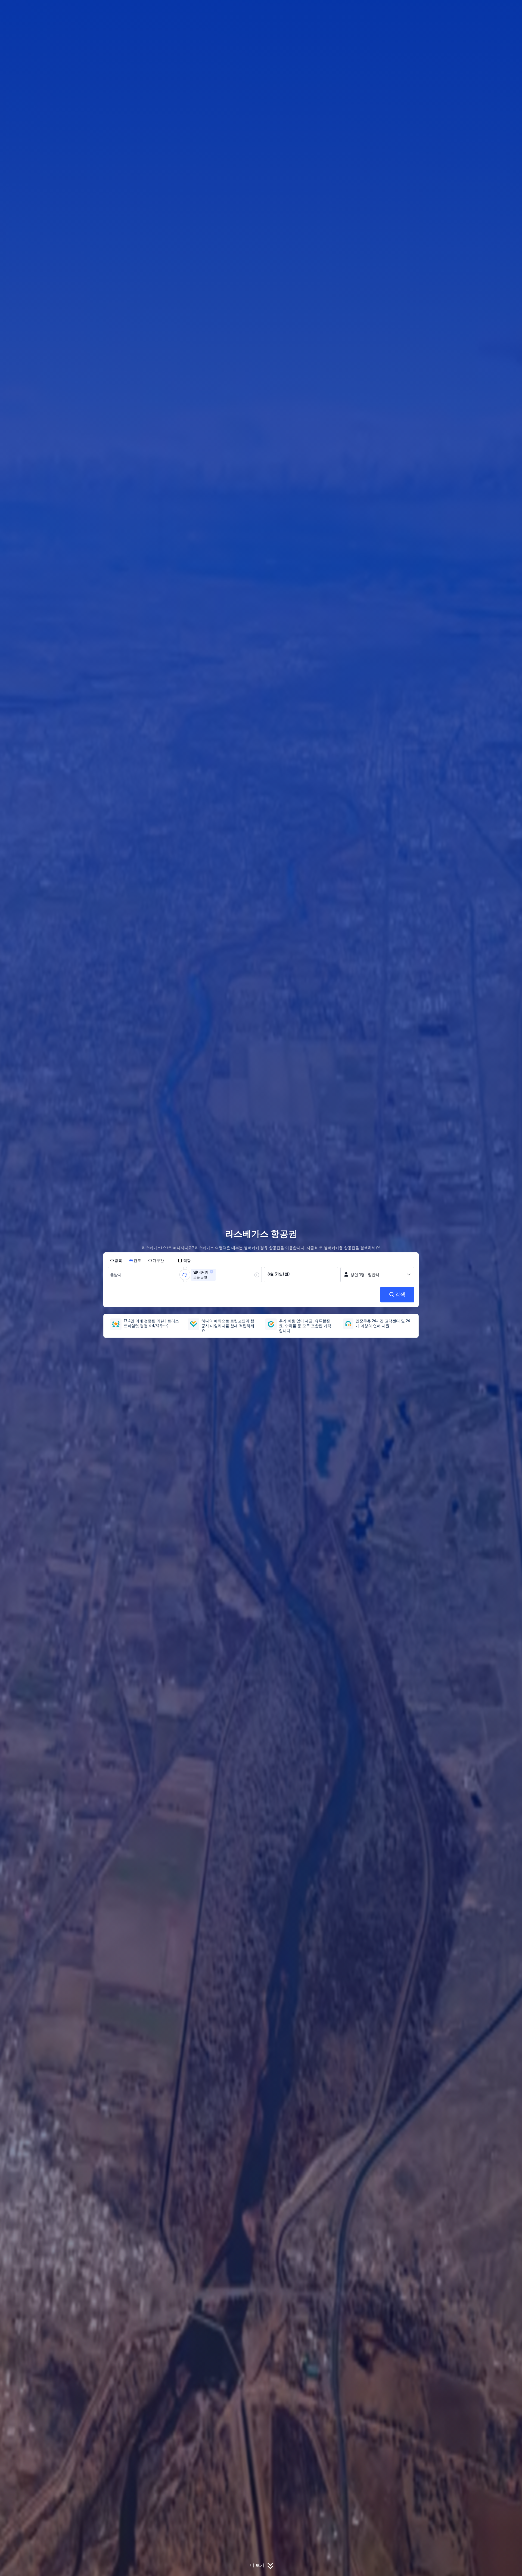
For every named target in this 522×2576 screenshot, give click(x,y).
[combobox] (117, 1275)
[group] (146, 1275)
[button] (484, 9)
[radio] (116, 1261)
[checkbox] (184, 1261)
